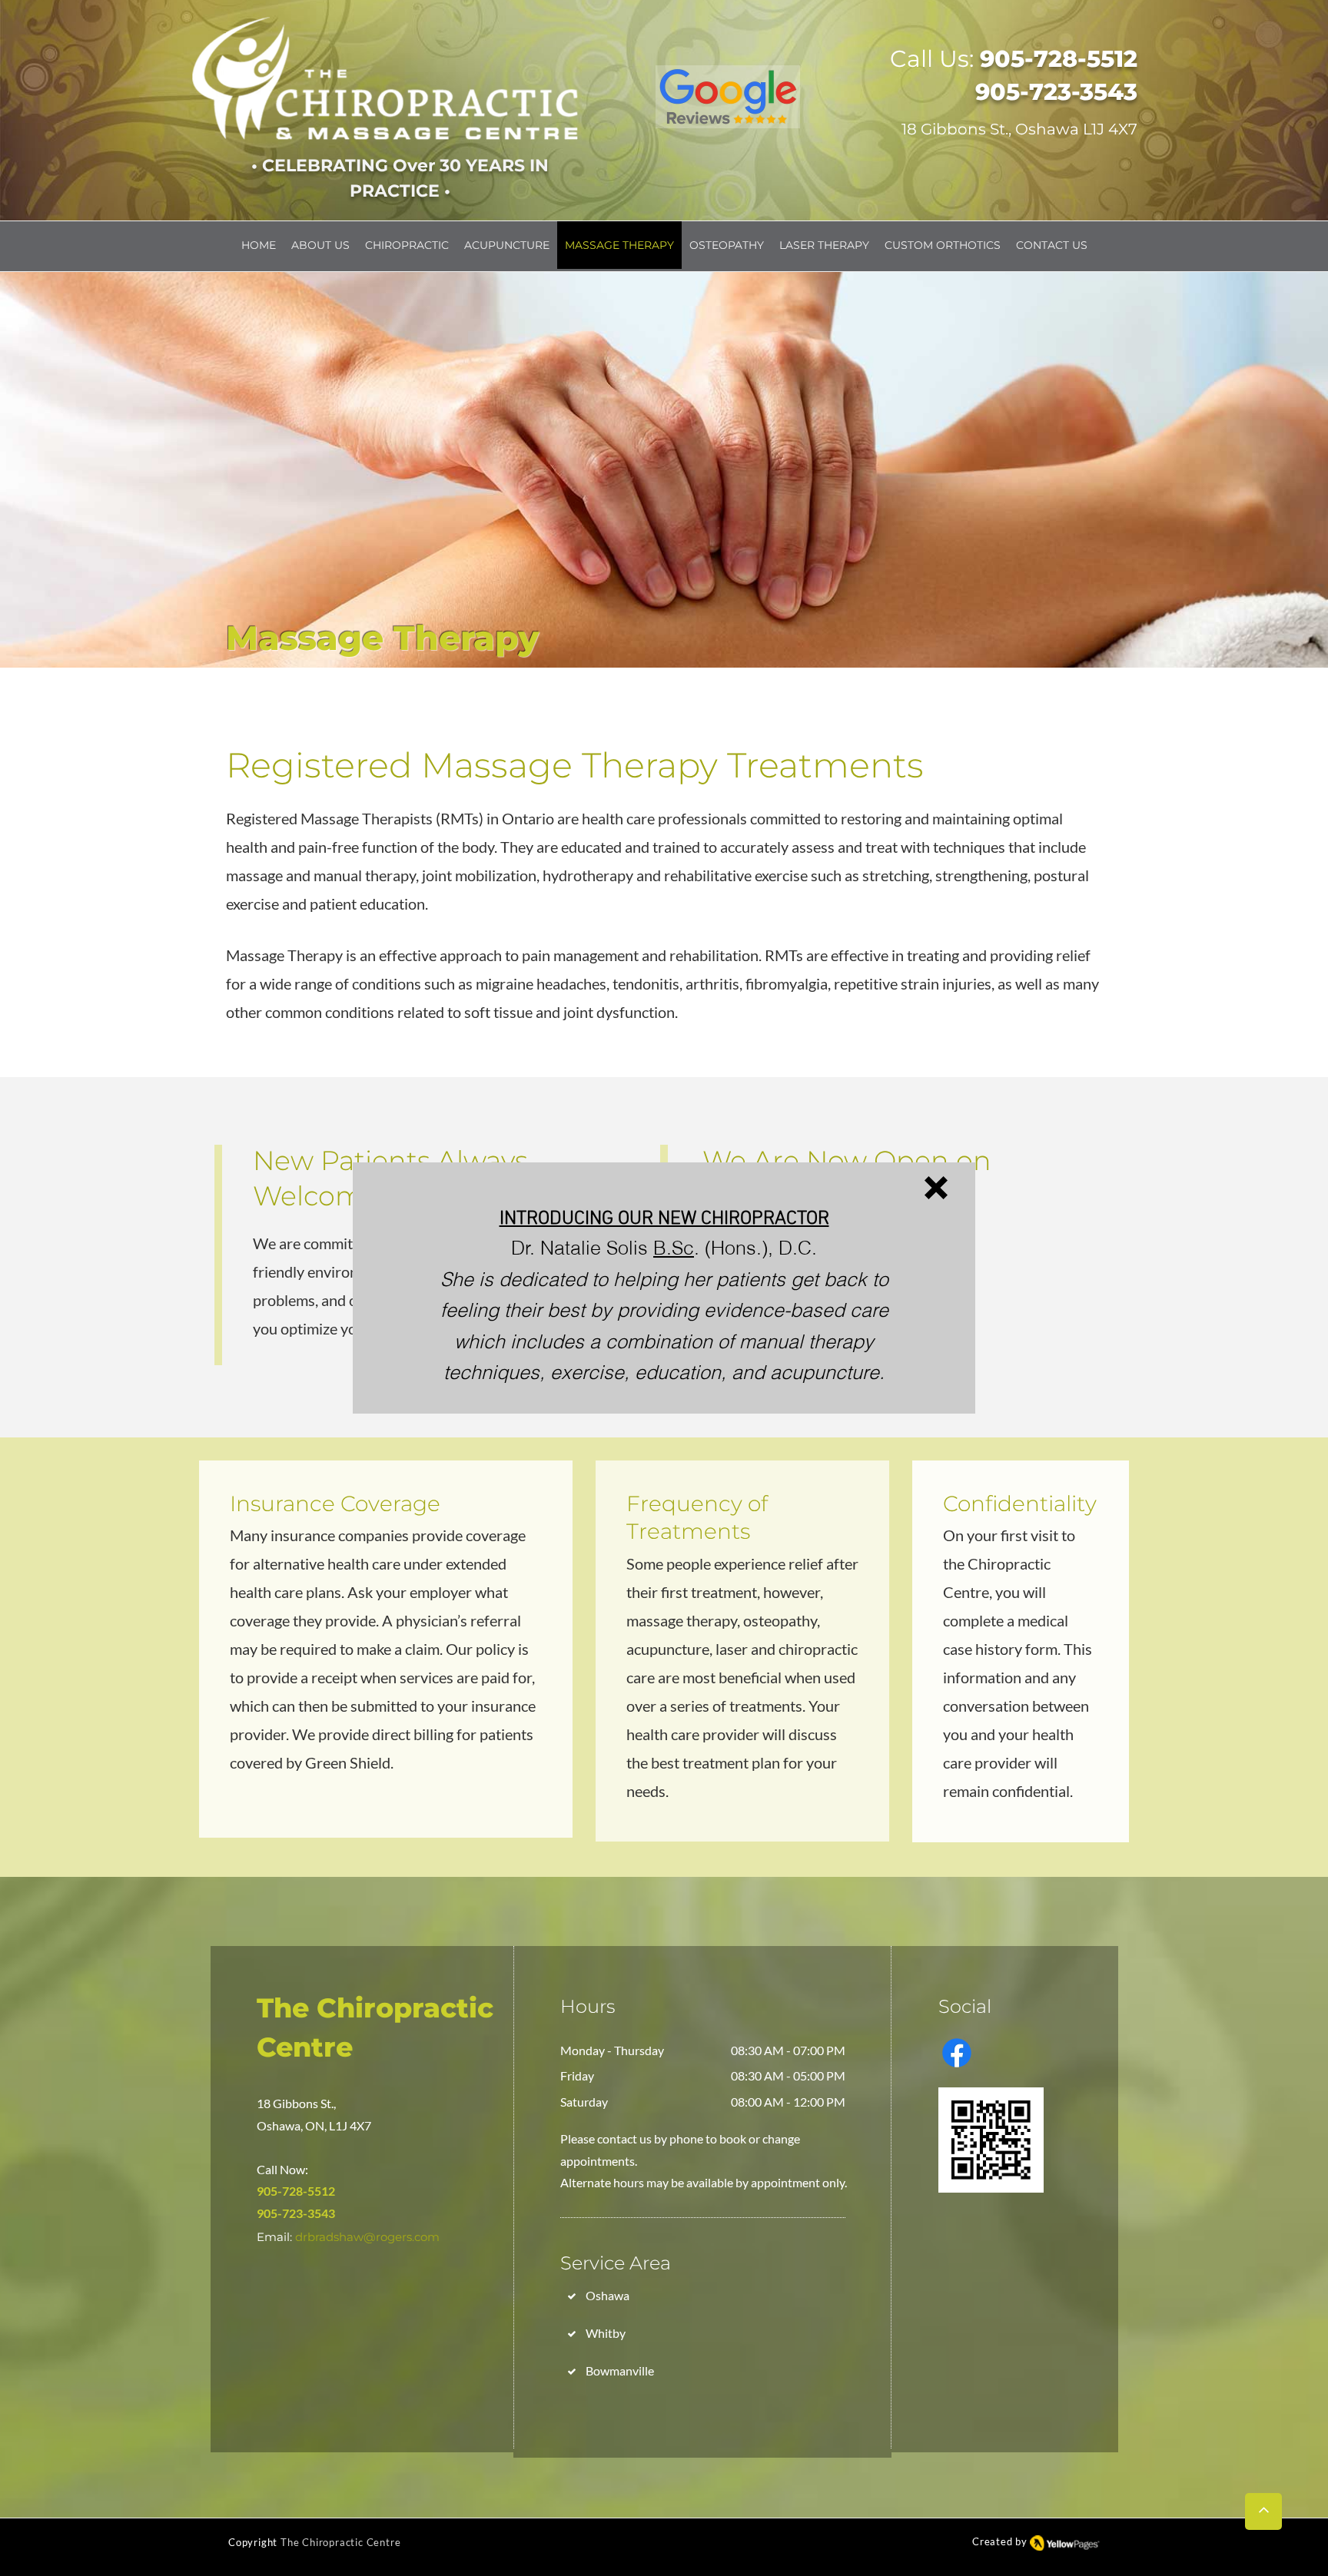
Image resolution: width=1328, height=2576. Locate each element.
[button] (936, 1188)
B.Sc (674, 1248)
